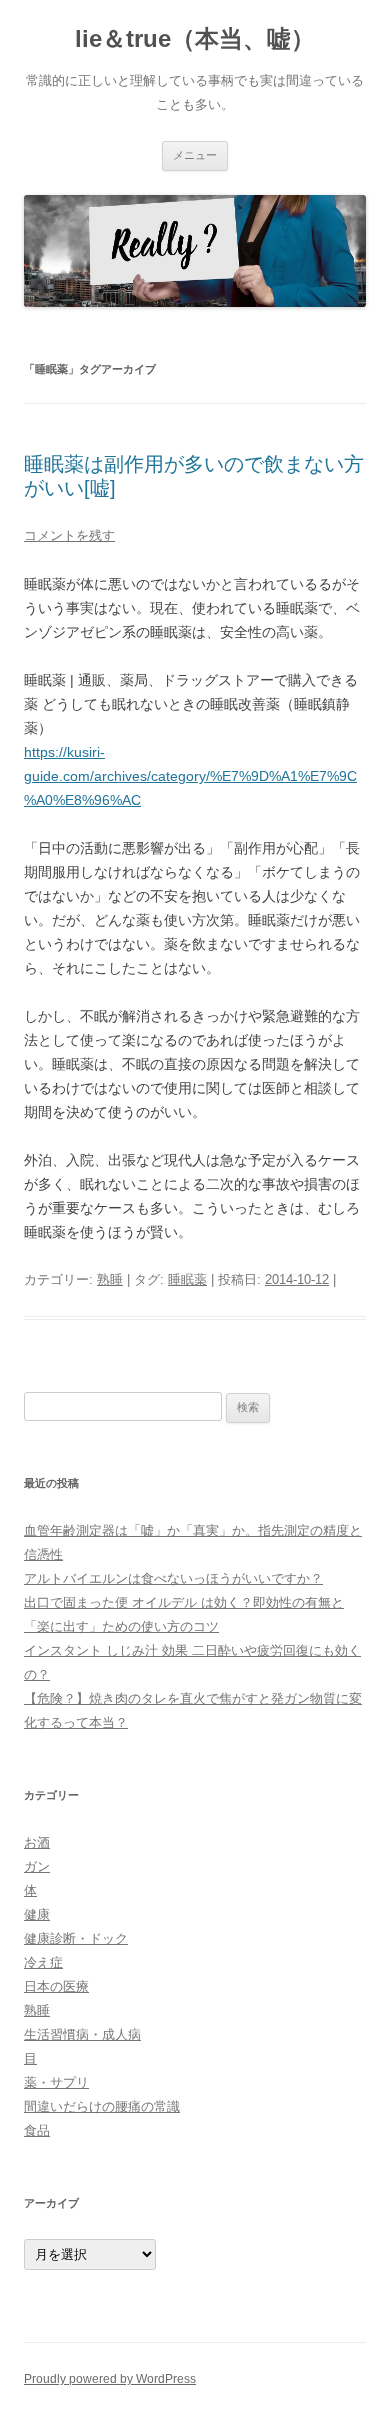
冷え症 (43, 1962)
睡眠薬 (187, 1279)
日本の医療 (56, 1986)
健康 (37, 1914)
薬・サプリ (56, 2082)
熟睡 (110, 1279)
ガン (37, 1866)
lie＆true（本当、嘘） (195, 38)
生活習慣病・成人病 (82, 2034)
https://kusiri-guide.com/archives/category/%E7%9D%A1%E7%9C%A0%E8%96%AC (190, 776)
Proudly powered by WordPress (110, 2379)
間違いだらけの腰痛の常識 (102, 2106)
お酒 (37, 1842)
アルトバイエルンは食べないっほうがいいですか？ (173, 1578)
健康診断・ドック (76, 1938)
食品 (37, 2130)
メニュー (195, 155)
